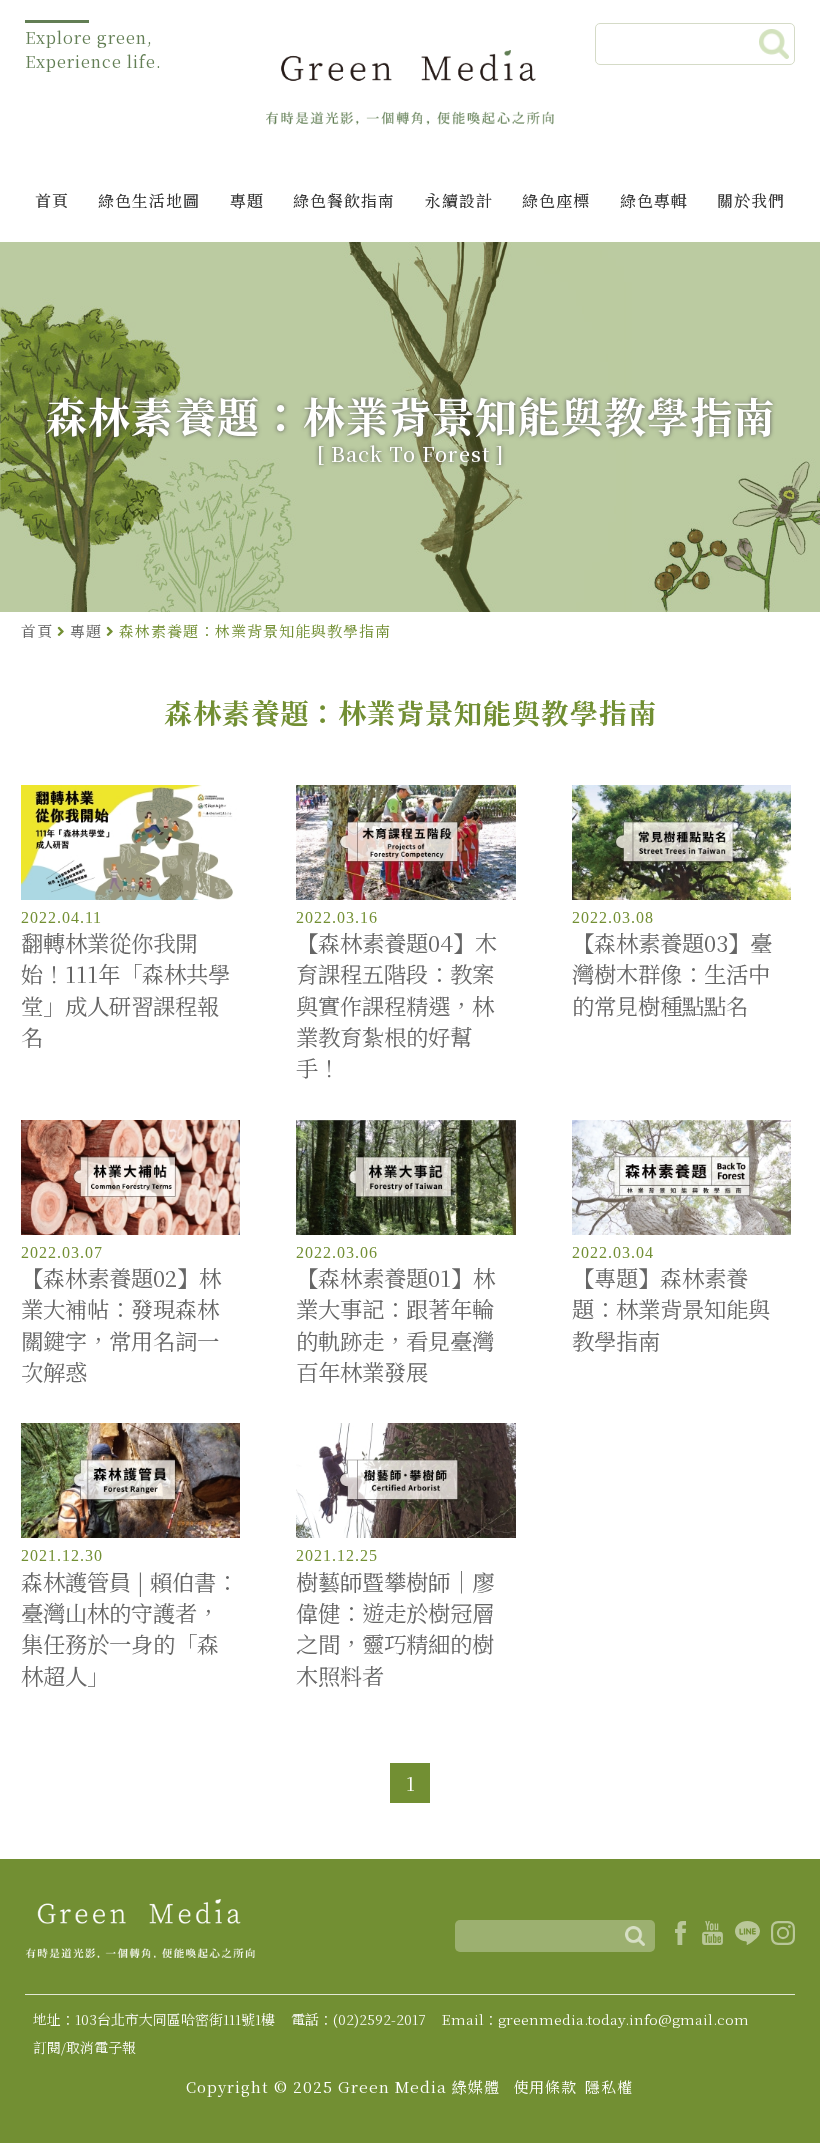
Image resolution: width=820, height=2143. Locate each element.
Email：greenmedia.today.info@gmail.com (595, 2019)
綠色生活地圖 (149, 200)
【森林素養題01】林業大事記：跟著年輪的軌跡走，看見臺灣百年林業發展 (395, 1324)
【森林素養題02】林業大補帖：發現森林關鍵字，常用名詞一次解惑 (121, 1324)
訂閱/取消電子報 (84, 2047)
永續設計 (459, 200)
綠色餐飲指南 (344, 200)
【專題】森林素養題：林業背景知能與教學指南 (671, 1309)
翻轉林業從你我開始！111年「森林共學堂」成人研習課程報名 (125, 989)
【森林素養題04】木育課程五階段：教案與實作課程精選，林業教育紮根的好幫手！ (396, 1005)
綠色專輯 (654, 200)
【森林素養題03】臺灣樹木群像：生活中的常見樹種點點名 (672, 974)
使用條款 (545, 2086)
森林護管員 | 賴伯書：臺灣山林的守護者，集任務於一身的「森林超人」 (129, 1628)
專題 (247, 200)
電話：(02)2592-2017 (358, 2019)
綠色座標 (556, 200)
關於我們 (751, 200)
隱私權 (609, 2086)
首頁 (52, 200)
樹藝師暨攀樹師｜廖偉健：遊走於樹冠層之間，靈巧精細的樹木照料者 (395, 1628)
